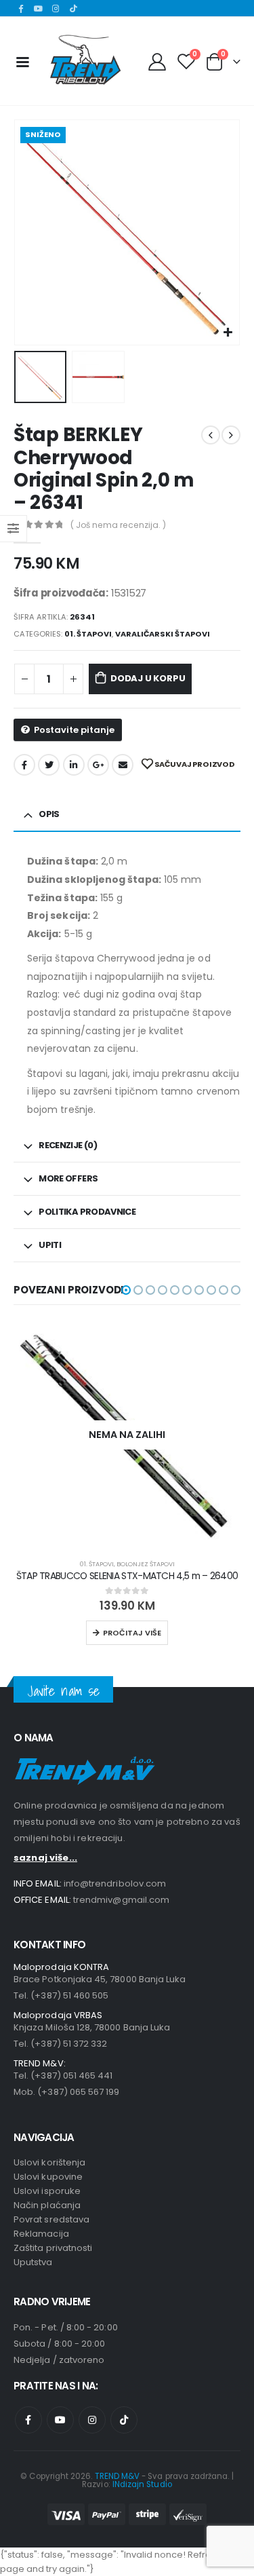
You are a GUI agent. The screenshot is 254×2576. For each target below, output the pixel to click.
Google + (98, 765)
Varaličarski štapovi (163, 634)
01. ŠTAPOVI (88, 634)
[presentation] (30, 233)
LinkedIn (74, 765)
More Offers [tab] (68, 1178)
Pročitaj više (132, 1633)
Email (123, 765)
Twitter (49, 765)
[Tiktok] (73, 8)
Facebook (24, 765)
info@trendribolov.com (115, 1883)
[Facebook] (21, 8)
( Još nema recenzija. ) (118, 525)
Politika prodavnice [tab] (87, 1212)
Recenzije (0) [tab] (68, 1145)
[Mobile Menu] (22, 61)
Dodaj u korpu (148, 678)
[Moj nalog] (157, 61)
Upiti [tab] (50, 1245)
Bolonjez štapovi (146, 1564)
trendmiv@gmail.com (121, 1900)
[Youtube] (39, 8)
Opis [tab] (49, 814)
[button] (126, 1290)
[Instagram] (56, 8)
